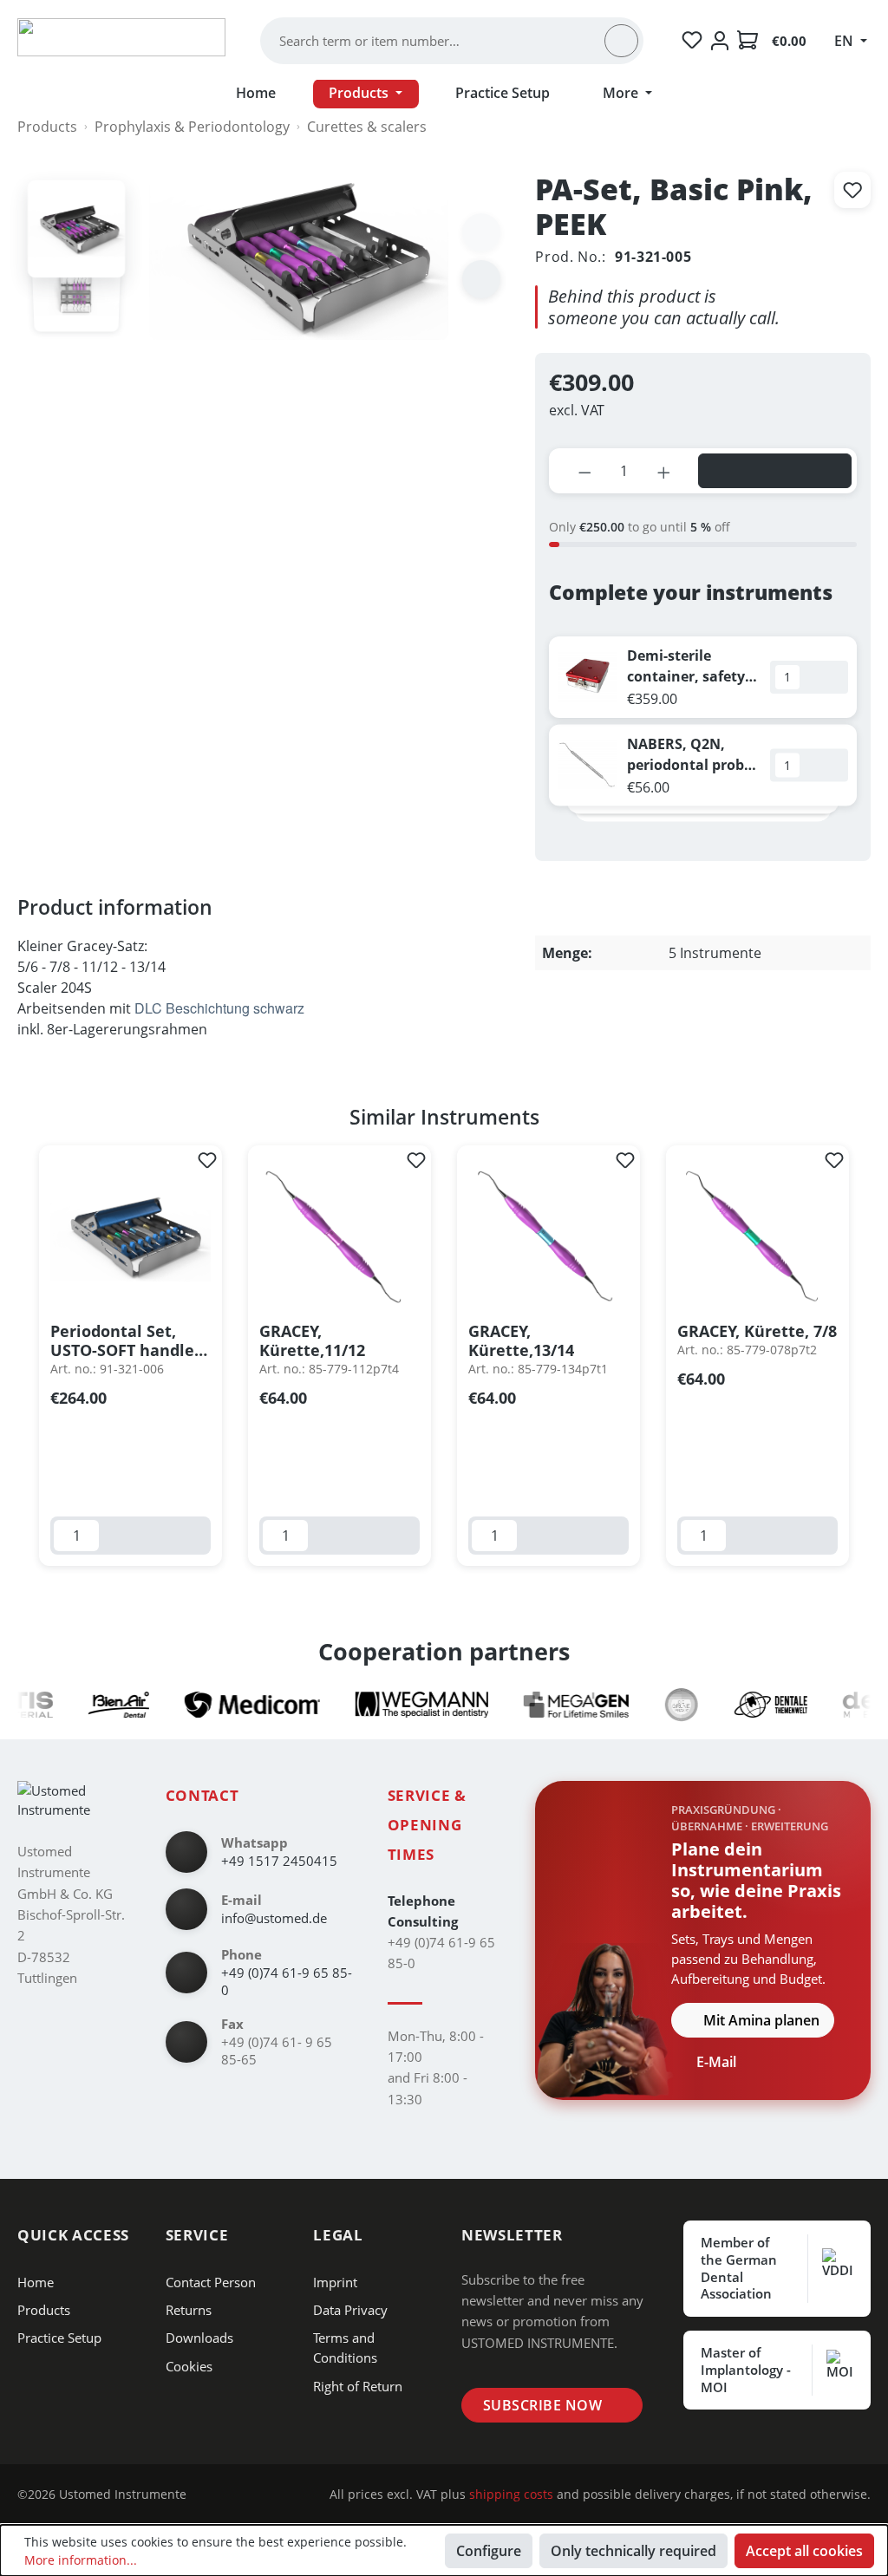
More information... (81, 2560)
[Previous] (22, 1356)
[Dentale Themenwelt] (740, 1705)
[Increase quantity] (664, 471)
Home (36, 2282)
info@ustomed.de (274, 1918)
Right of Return (358, 2386)
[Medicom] (220, 1705)
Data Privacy (350, 2310)
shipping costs (511, 2494)
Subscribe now (542, 2405)
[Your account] (720, 41)
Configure (489, 2551)
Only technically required (633, 2551)
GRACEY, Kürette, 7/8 (757, 1331)
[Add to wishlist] (852, 190)
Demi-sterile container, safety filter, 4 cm (686, 666)
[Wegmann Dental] (391, 1705)
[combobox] (441, 41)
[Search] (621, 41)
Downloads (199, 2338)
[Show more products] (717, 838)
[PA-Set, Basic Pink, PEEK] (76, 229)
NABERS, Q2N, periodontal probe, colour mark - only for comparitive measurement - (692, 754)
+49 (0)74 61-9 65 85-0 (287, 1982)
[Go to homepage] (121, 37)
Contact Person (211, 2282)
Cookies (189, 2366)
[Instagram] (214, 2495)
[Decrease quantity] (585, 471)
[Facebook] (241, 2495)
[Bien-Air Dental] (87, 1705)
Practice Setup (59, 2338)
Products (44, 2310)
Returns (189, 2310)
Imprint (335, 2282)
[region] (444, 1356)
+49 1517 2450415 (279, 1861)
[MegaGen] (545, 1705)
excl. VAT (577, 410)
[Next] (481, 279)
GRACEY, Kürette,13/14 (521, 1340)
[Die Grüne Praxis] (650, 1705)
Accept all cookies (804, 2551)
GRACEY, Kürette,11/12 (312, 1340)
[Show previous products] (689, 838)
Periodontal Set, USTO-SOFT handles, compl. (128, 1340)
